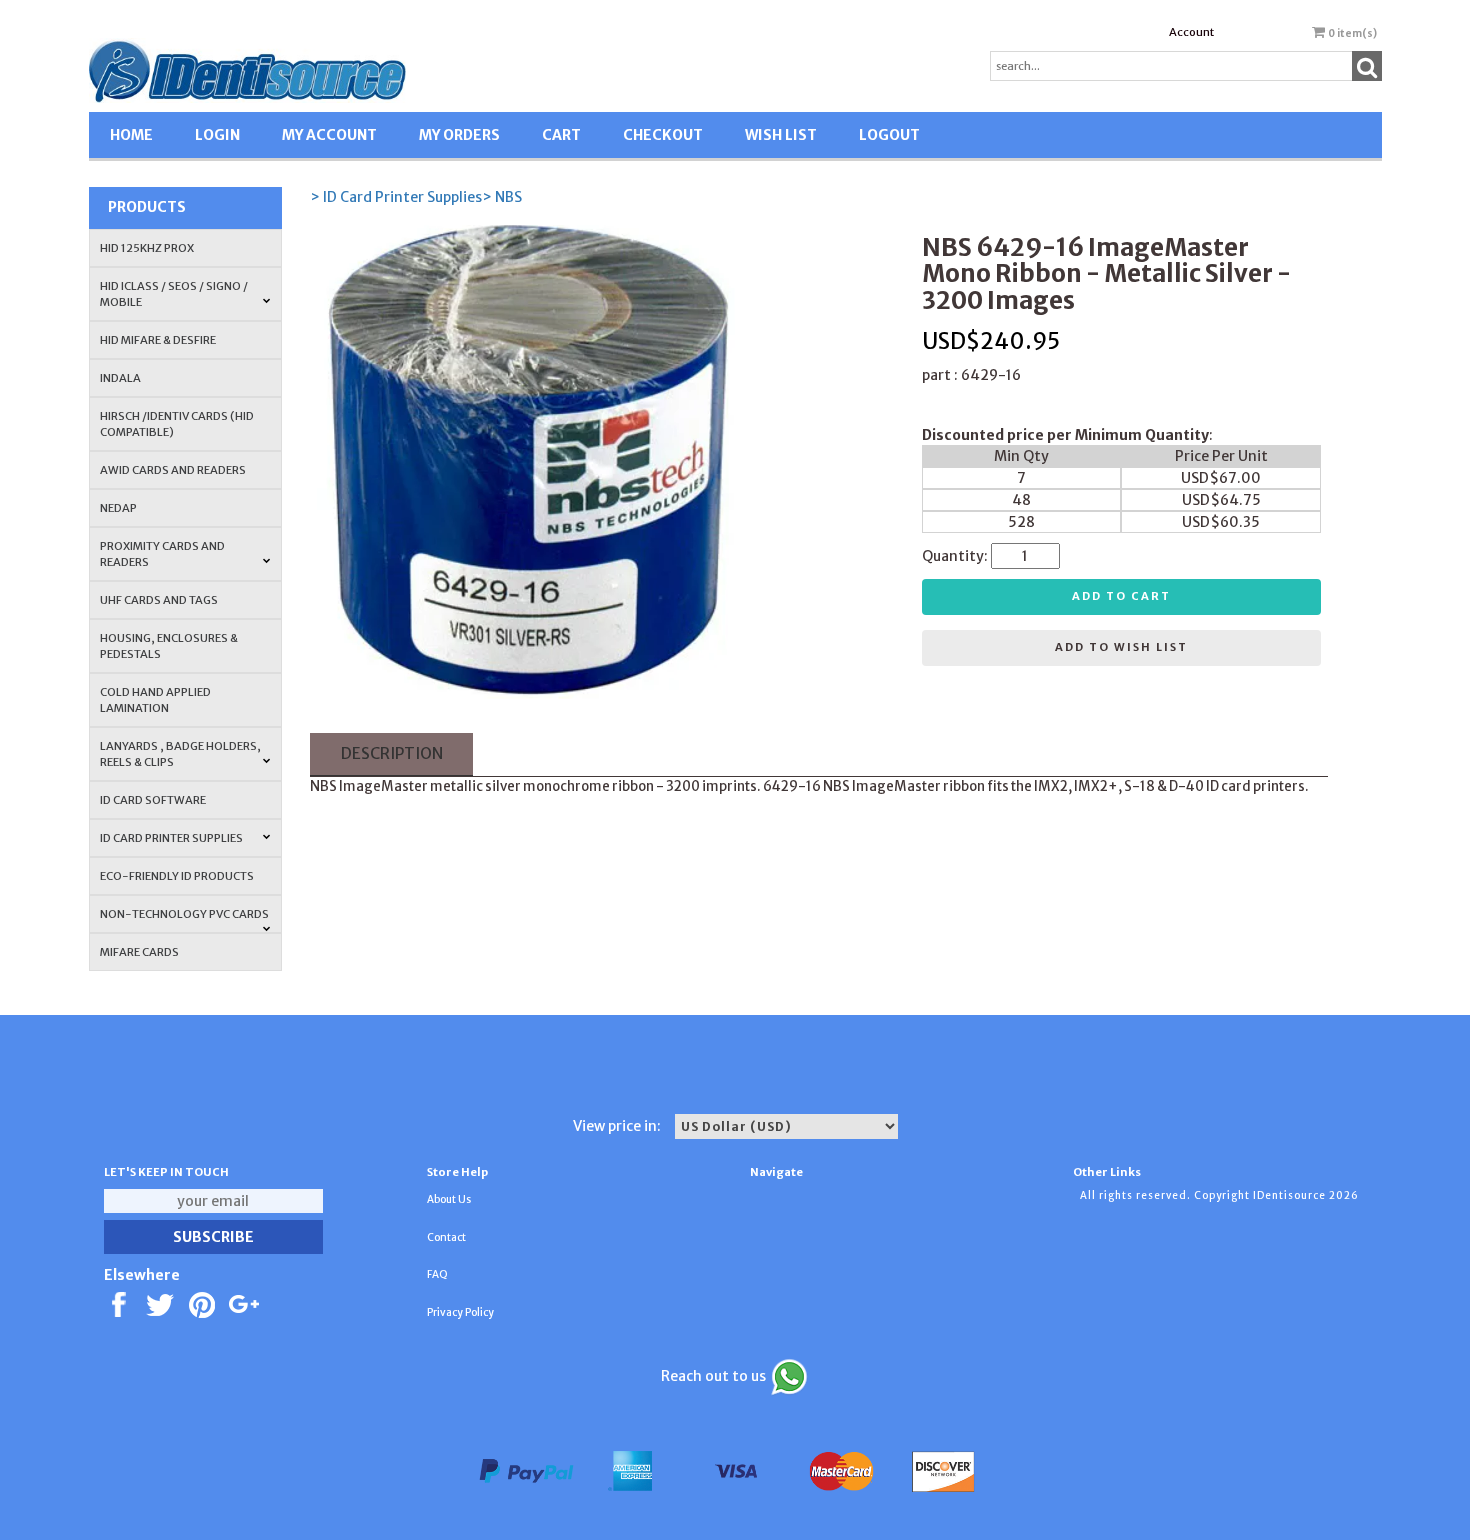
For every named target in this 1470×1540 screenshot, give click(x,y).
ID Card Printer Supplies (171, 838)
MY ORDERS (459, 135)
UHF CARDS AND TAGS (159, 600)
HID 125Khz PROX (147, 248)
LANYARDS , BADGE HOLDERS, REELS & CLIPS (180, 754)
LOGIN (217, 135)
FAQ (437, 1274)
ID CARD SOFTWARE (153, 800)
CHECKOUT (663, 135)
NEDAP (118, 508)
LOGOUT (889, 135)
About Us (449, 1199)
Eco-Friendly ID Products (177, 876)
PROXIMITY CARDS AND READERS (162, 554)
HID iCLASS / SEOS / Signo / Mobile (174, 294)
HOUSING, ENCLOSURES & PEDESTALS (169, 646)
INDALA (120, 378)
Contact (446, 1237)
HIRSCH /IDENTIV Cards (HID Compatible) (177, 424)
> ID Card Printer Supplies (396, 197)
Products (147, 207)
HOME (131, 135)
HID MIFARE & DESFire (158, 340)
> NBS (502, 197)
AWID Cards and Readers (173, 470)
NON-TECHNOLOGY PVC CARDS (184, 914)
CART (561, 135)
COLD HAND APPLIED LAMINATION (155, 700)
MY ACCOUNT (329, 135)
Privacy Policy (460, 1312)
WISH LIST (781, 135)
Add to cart (1121, 596)
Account (1191, 32)
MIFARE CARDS (139, 952)
